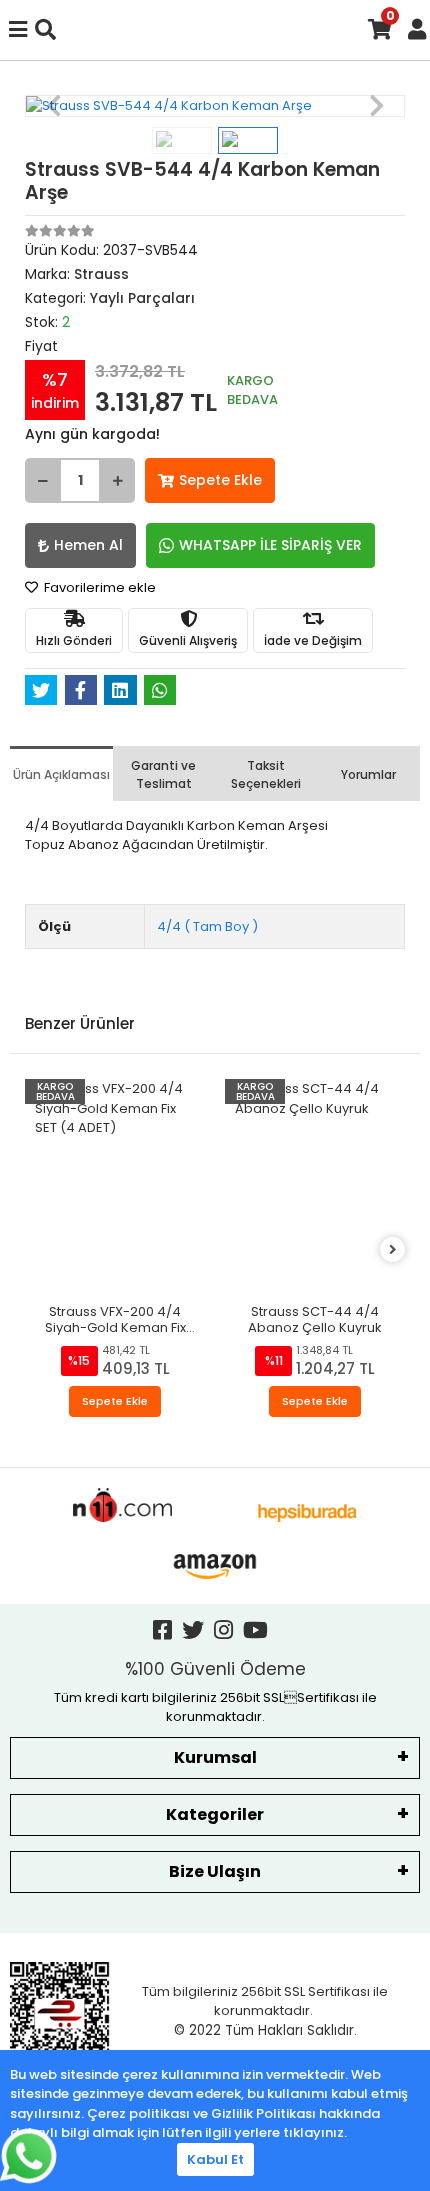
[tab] (61, 773)
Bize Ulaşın (215, 1871)
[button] (53, 106)
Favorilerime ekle (98, 587)
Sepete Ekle (220, 480)
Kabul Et (215, 2159)
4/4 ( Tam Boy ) (207, 926)
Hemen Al (88, 545)
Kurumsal (215, 1757)
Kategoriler (215, 1814)
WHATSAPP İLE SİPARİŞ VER (270, 545)
